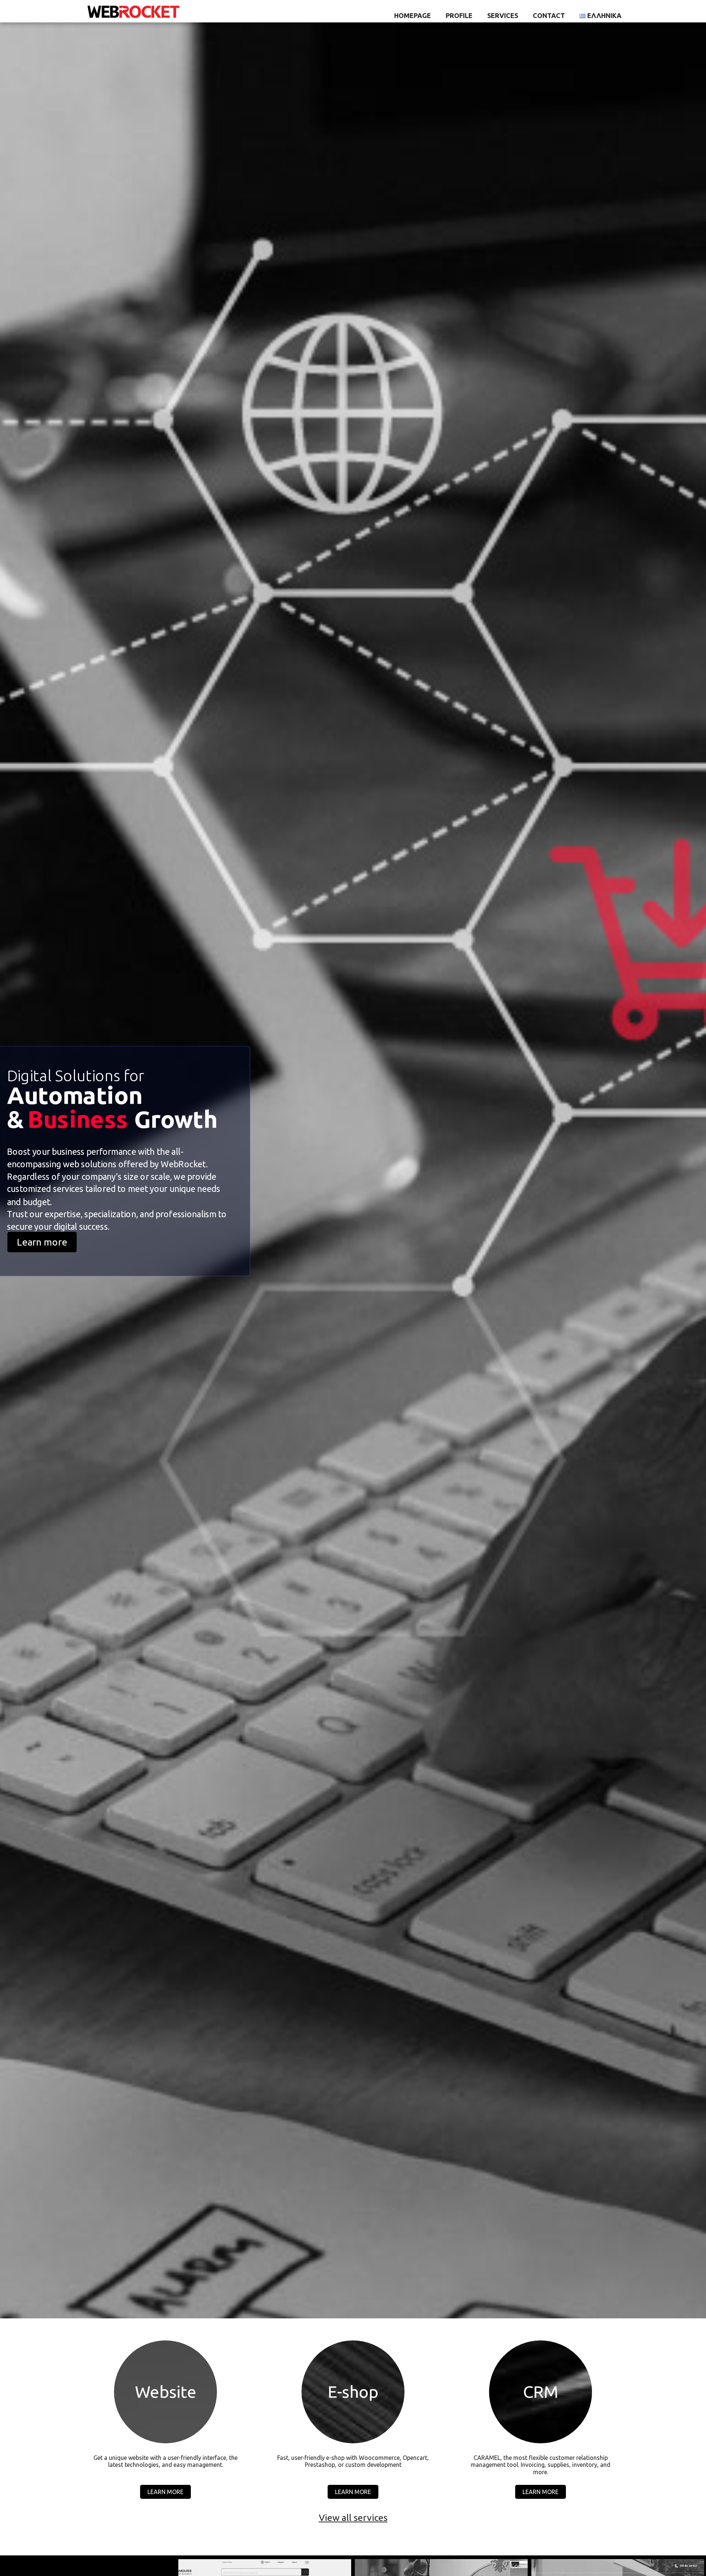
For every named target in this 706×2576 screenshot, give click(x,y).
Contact (549, 15)
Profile (459, 15)
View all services (353, 2518)
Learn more (42, 1242)
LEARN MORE (165, 2492)
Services (503, 15)
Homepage (413, 15)
